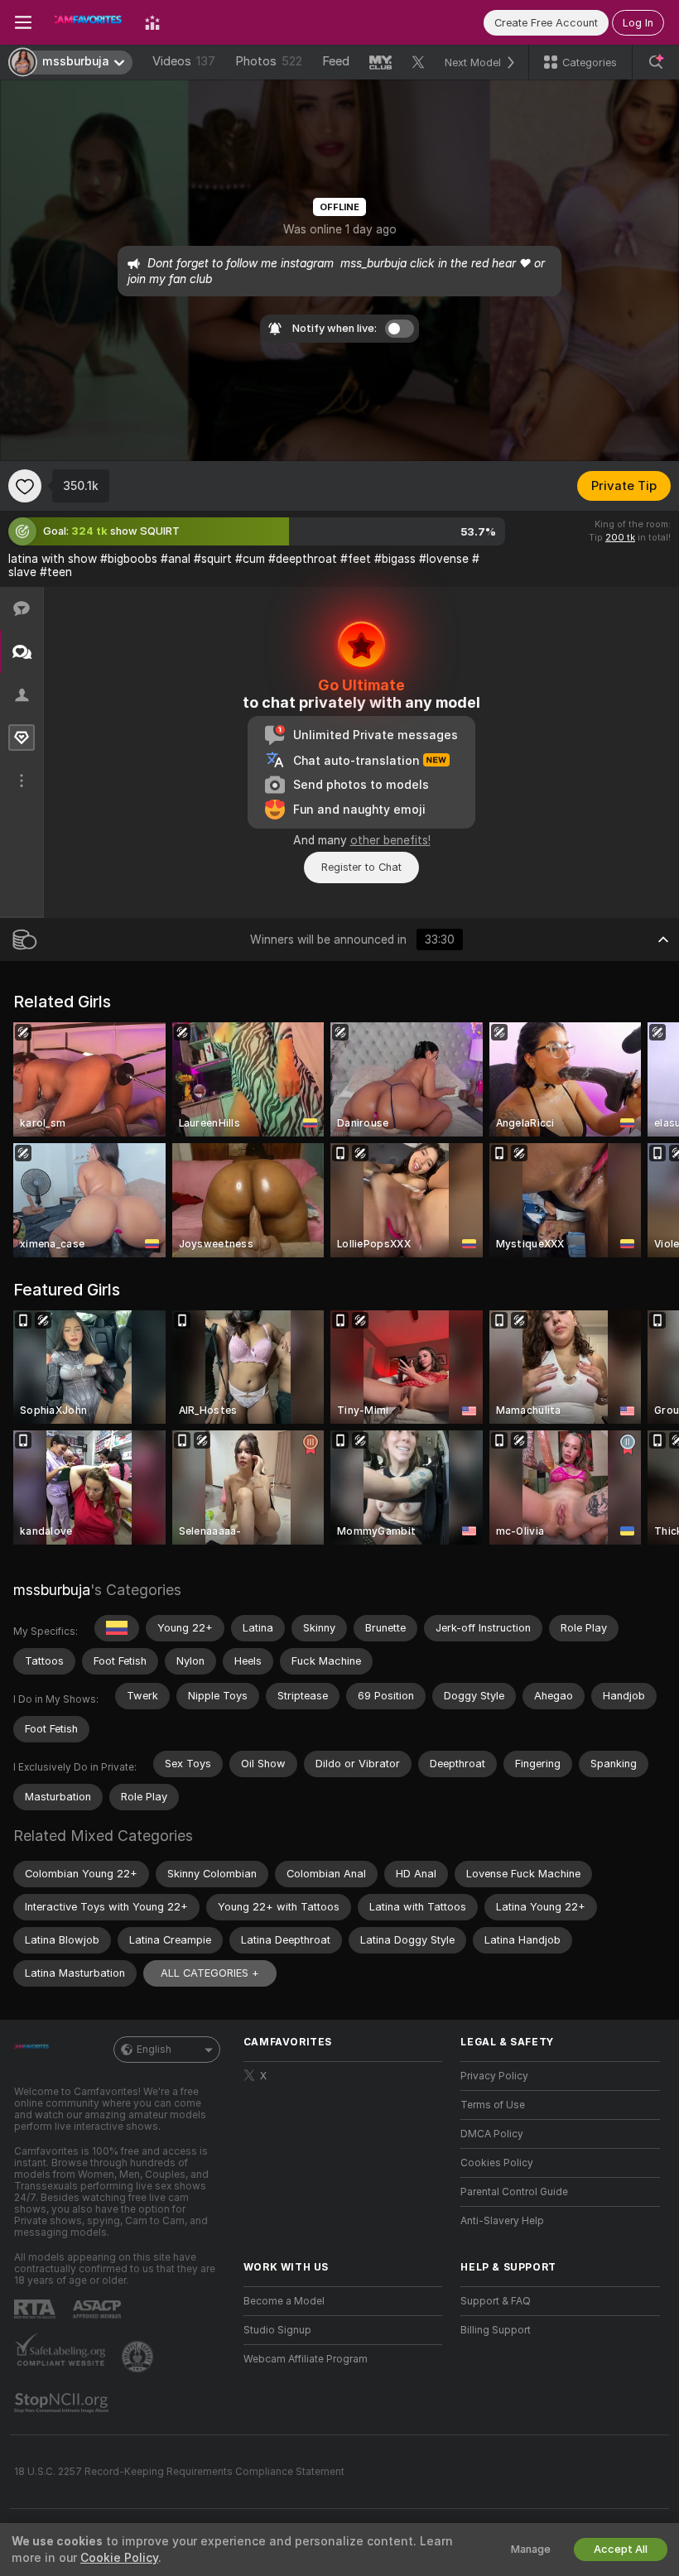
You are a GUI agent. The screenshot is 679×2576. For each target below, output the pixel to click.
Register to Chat (361, 867)
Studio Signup (277, 2330)
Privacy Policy (494, 2076)
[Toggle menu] (23, 22)
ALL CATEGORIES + (210, 1973)
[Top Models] (152, 22)
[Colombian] (117, 1628)
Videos (184, 61)
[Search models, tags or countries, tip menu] (656, 62)
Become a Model (284, 2301)
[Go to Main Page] (88, 22)
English (154, 2050)
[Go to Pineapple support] (139, 2357)
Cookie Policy (119, 2558)
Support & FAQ (496, 2301)
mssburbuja (52, 1590)
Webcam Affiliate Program (306, 2359)
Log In (638, 23)
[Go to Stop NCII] (63, 2403)
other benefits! (390, 840)
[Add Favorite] (25, 486)
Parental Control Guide (514, 2192)
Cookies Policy (497, 2163)
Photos (269, 61)
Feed (336, 61)
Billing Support (496, 2330)
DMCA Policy (492, 2134)
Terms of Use (493, 2105)
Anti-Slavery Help (502, 2221)
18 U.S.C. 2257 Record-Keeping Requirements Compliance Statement (179, 2472)
